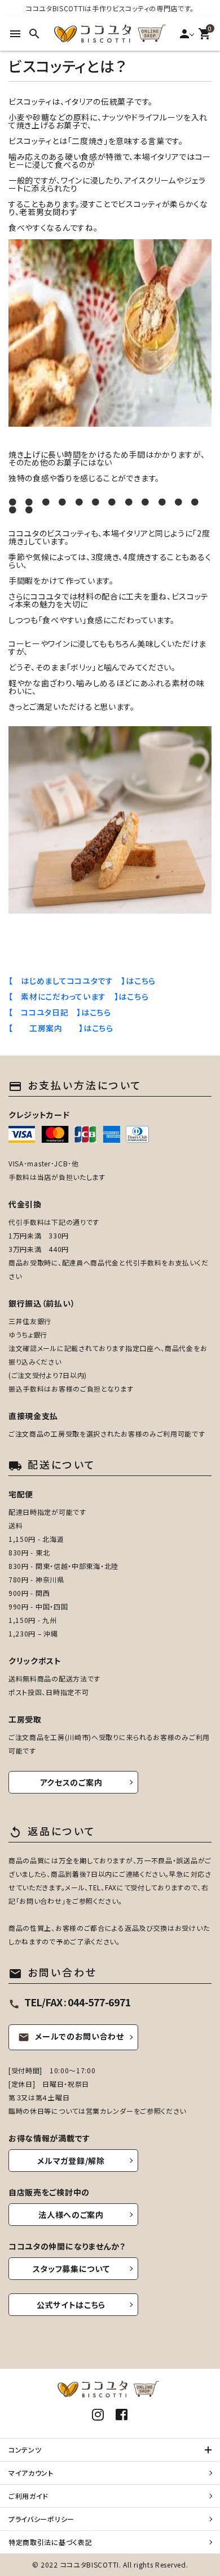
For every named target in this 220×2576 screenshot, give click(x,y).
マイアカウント (31, 2473)
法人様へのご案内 (71, 2215)
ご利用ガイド (28, 2496)
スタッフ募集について (71, 2269)
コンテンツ (25, 2450)
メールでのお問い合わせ (71, 2036)
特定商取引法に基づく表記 (50, 2542)
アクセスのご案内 (71, 1782)
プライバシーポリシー (41, 2519)
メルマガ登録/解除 (71, 2161)
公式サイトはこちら (71, 2305)
